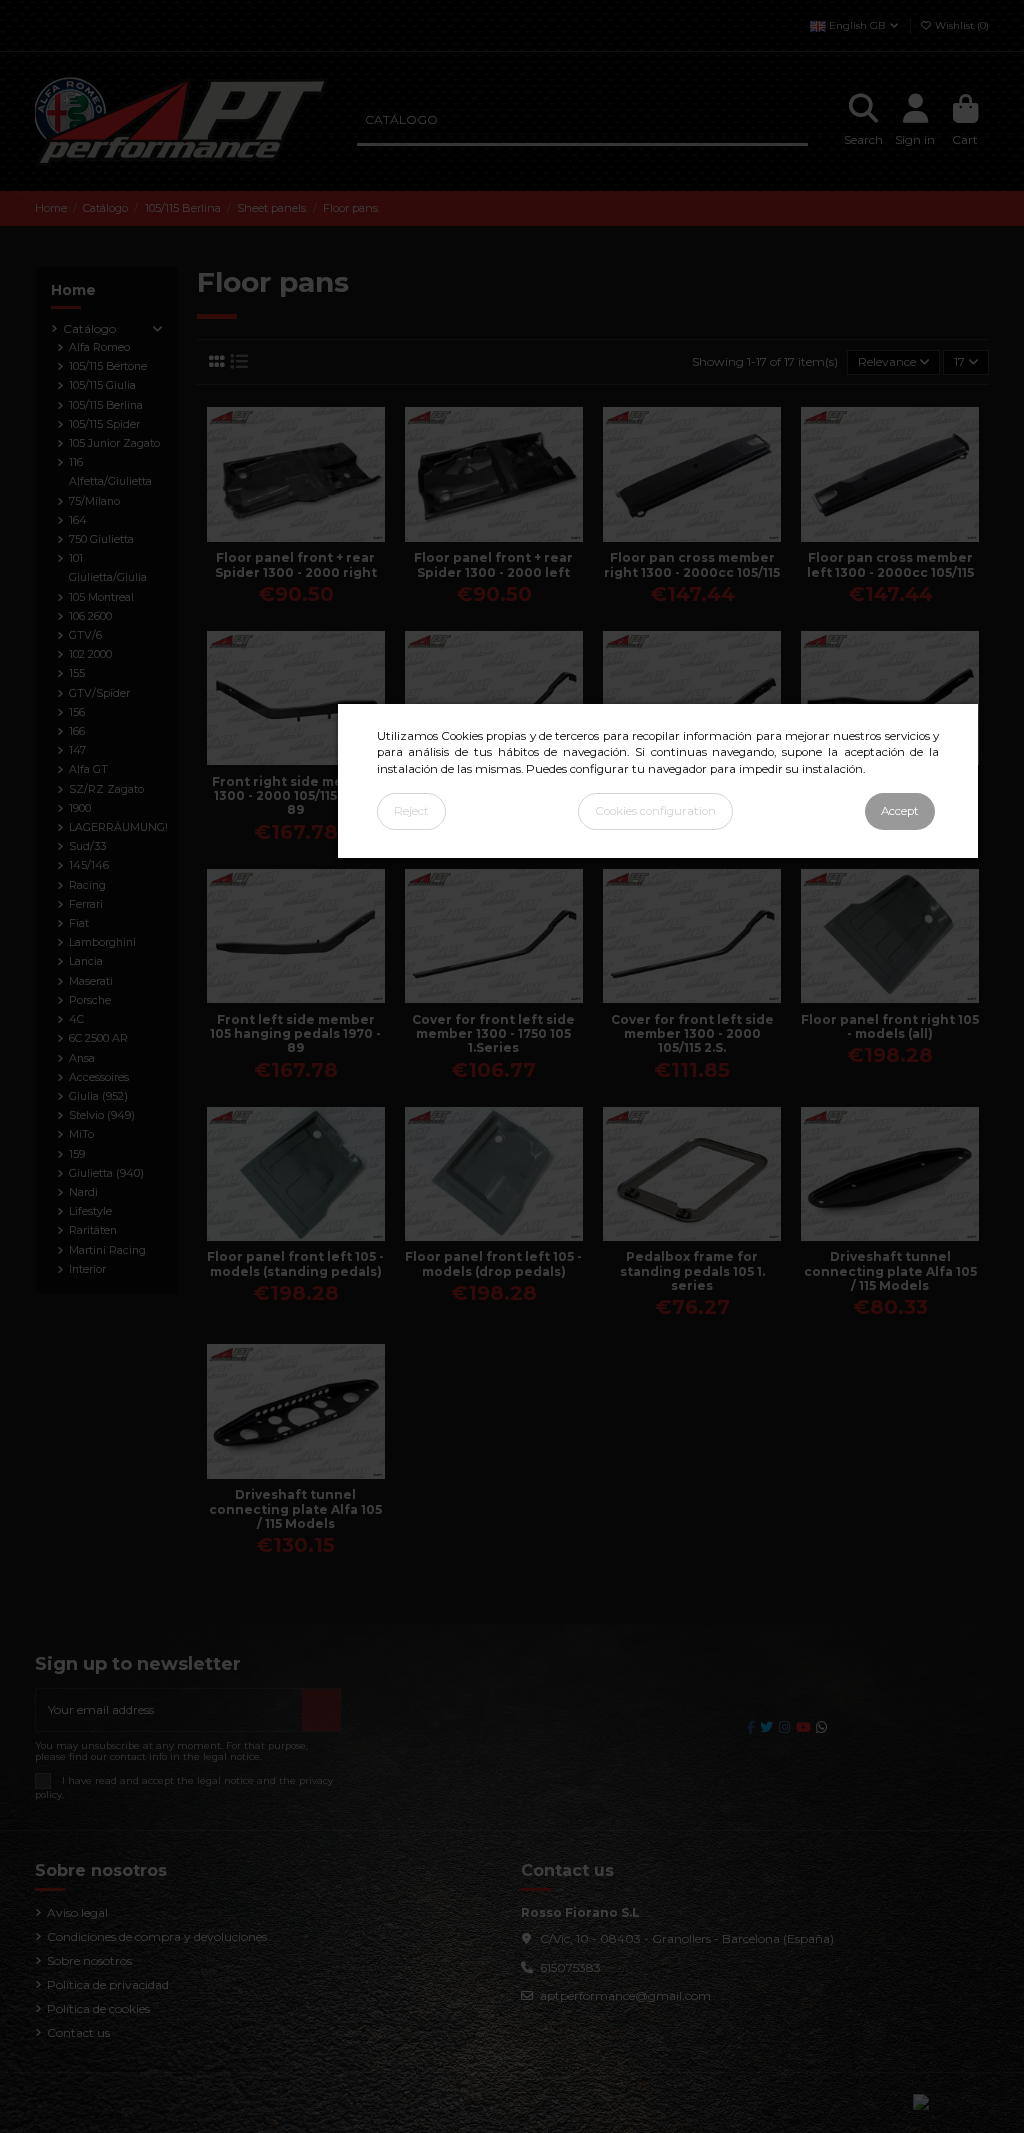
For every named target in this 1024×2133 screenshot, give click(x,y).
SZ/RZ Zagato (106, 789)
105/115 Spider (104, 424)
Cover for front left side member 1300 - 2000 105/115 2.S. (692, 1034)
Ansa (82, 1058)
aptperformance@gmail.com (625, 1995)
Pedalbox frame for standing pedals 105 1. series (692, 1271)
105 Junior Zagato (114, 443)
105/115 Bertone (108, 366)
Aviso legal (77, 1912)
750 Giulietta (101, 539)
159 (77, 1154)
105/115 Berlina (106, 405)
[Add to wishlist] (283, 536)
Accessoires (99, 1077)
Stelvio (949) (102, 1115)
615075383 (570, 1967)
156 (77, 712)
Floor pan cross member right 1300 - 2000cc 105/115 (692, 564)
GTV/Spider (99, 693)
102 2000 (90, 654)
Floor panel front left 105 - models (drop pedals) (493, 1263)
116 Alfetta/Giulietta (110, 472)
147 (77, 750)
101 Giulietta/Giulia (108, 568)
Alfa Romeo (99, 347)
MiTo (81, 1134)
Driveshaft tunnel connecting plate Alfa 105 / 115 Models (890, 1271)
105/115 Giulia (102, 385)
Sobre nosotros (89, 1960)
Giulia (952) (98, 1096)
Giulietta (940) (106, 1173)
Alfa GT (88, 769)
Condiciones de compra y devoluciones (157, 1936)
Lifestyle (90, 1211)
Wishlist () (960, 25)
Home (73, 290)
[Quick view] (308, 536)
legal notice (225, 1779)
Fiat (79, 923)
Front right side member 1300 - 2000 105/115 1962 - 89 (295, 796)
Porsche (90, 1000)
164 (78, 520)
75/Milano (94, 501)
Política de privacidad (108, 1984)
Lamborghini (102, 942)
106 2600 (90, 616)
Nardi (83, 1192)
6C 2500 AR (98, 1038)
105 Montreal (101, 597)
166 (77, 731)
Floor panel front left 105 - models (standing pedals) (295, 1263)
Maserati (91, 981)
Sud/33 (87, 846)
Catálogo (89, 328)
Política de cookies (98, 2008)
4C (76, 1019)
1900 (80, 808)
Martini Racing (107, 1250)
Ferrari (86, 904)
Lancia (86, 961)
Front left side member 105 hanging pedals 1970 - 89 (295, 1034)
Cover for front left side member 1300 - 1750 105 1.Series (493, 1034)
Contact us (78, 2032)
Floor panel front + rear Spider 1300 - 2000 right (296, 564)
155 (77, 673)
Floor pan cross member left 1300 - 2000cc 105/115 (890, 564)
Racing (87, 885)
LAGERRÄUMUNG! (118, 827)
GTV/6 (85, 635)
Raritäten (93, 1230)
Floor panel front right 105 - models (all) (890, 1026)
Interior (87, 1269)
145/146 (89, 865)
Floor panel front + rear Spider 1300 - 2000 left (493, 564)
